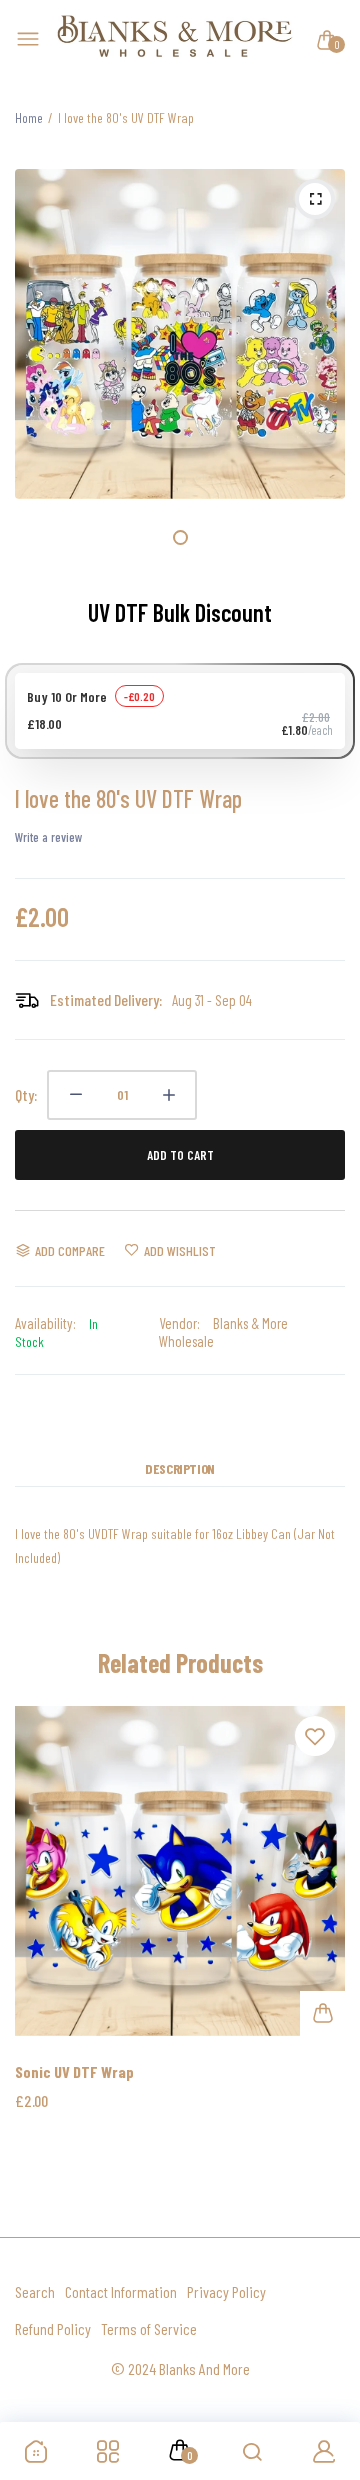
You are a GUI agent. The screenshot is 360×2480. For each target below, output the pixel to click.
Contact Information (121, 2291)
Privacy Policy (226, 2291)
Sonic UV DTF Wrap (74, 2071)
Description (179, 1468)
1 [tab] (180, 537)
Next (322, 1931)
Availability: (45, 1323)
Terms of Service (149, 2328)
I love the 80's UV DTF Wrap (128, 798)
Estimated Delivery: (106, 999)
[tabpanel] (180, 334)
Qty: (26, 1094)
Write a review (48, 837)
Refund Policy (53, 2328)
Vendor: (179, 1323)
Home (29, 117)
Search (35, 2291)
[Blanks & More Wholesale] (175, 39)
